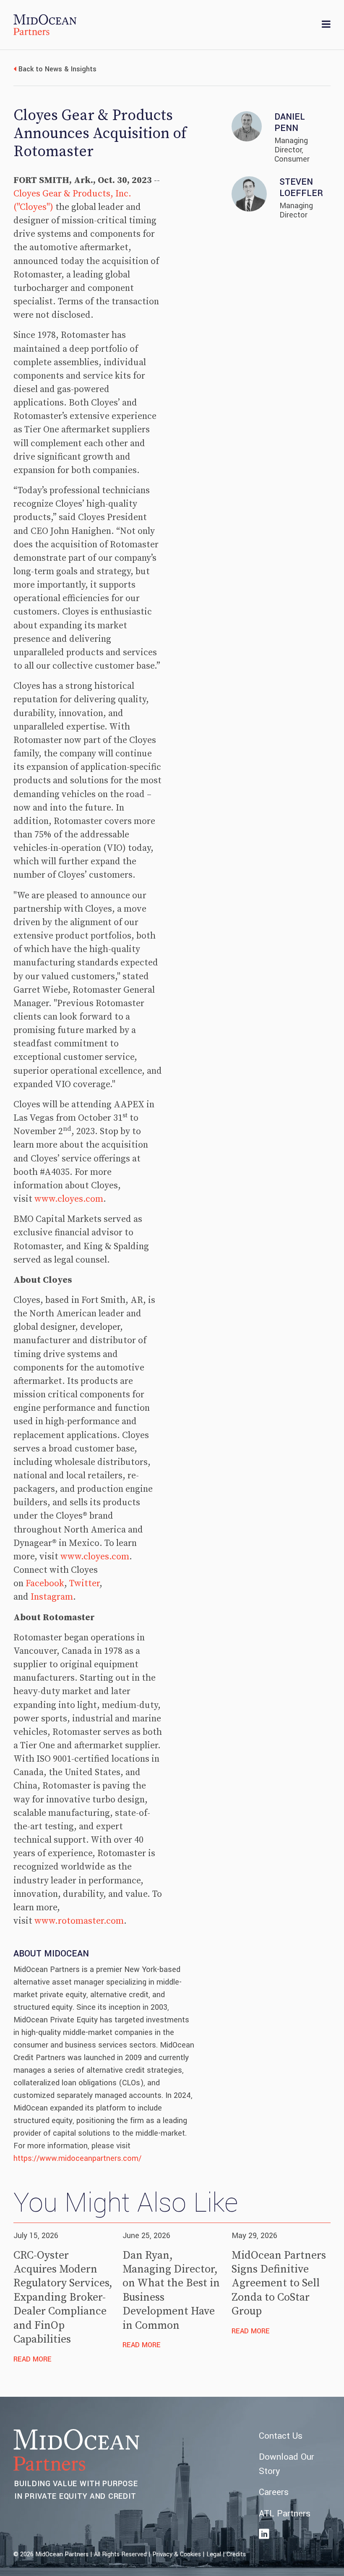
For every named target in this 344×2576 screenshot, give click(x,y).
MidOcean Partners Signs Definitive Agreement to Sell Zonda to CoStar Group (279, 2284)
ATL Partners (285, 2514)
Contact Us (281, 2436)
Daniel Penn (290, 123)
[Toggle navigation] (326, 25)
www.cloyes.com (69, 1199)
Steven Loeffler (301, 188)
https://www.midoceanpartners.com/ (77, 2158)
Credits (236, 2554)
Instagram (52, 1597)
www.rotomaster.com (79, 1921)
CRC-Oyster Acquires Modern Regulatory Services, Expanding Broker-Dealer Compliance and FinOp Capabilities (63, 2298)
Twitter (84, 1584)
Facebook (45, 1584)
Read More (33, 2359)
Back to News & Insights (57, 69)
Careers (274, 2492)
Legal (214, 2554)
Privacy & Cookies (177, 2554)
